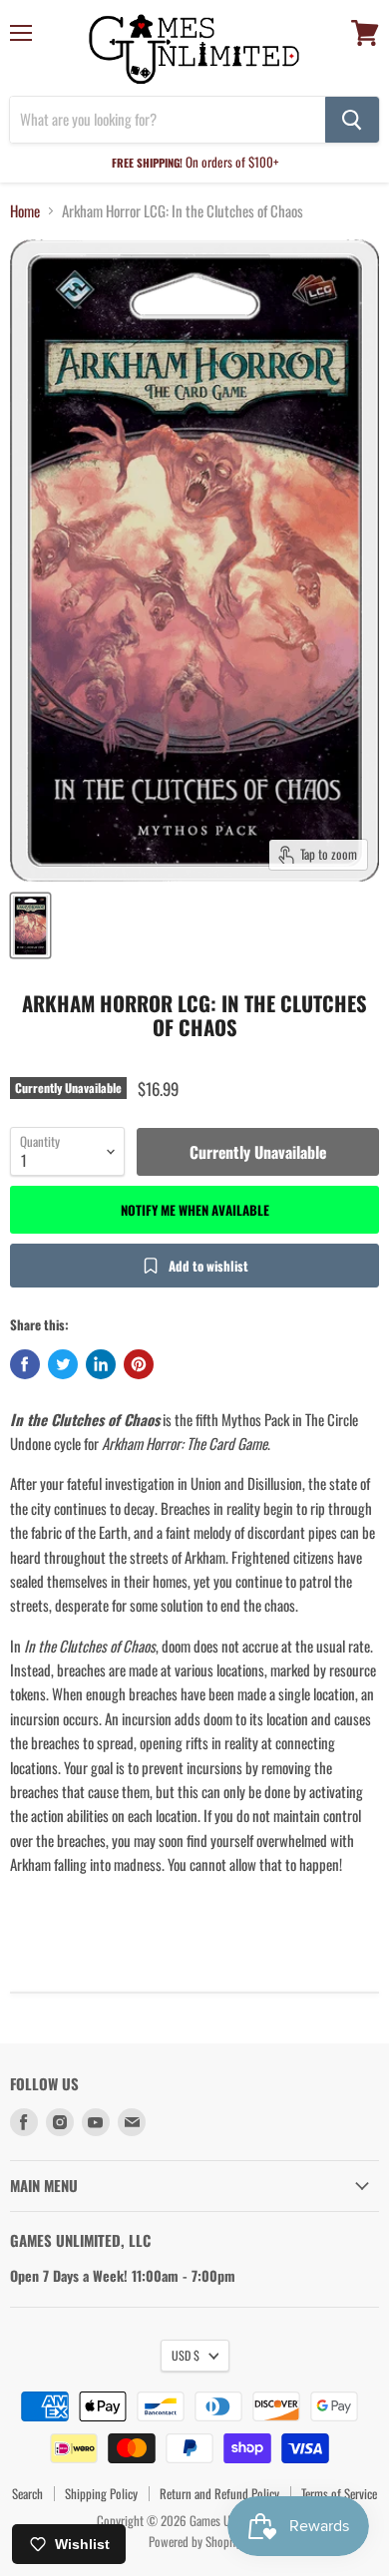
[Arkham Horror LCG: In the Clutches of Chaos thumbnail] (30, 925)
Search (27, 2493)
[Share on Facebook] (25, 1364)
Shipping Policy (101, 2493)
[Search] (352, 120)
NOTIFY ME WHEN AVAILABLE (195, 1210)
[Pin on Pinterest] (139, 1364)
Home (25, 211)
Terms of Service (339, 2493)
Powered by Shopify (195, 2541)
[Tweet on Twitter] (63, 1364)
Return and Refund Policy (219, 2493)
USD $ (186, 2355)
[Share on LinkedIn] (101, 1364)
